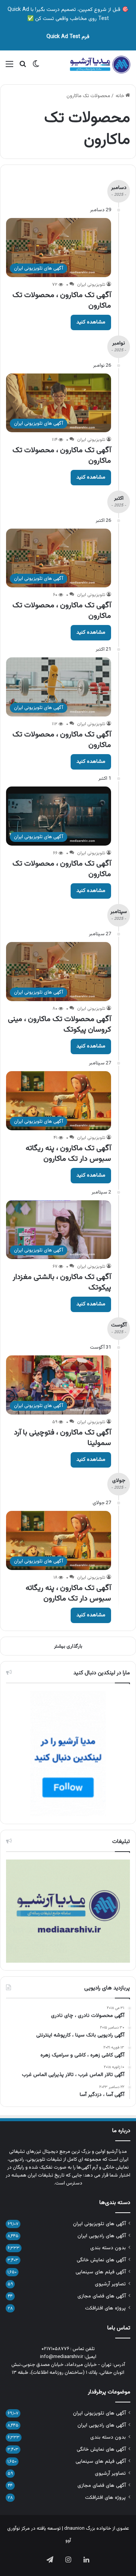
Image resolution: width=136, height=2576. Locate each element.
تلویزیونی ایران (91, 285)
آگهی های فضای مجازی (102, 2296)
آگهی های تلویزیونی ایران (99, 2224)
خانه (121, 96)
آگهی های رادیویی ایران (102, 2236)
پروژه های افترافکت (105, 2308)
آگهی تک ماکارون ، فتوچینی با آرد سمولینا (63, 1438)
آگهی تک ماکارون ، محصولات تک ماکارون (62, 300)
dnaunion (74, 2529)
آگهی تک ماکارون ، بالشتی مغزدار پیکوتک (62, 1282)
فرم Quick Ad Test (68, 37)
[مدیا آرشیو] (100, 65)
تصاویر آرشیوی (110, 2284)
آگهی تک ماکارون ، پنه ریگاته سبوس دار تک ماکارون (68, 1154)
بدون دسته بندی (108, 2248)
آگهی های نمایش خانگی (101, 2260)
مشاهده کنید (91, 322)
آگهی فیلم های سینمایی (101, 2272)
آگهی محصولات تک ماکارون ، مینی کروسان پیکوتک (59, 1024)
